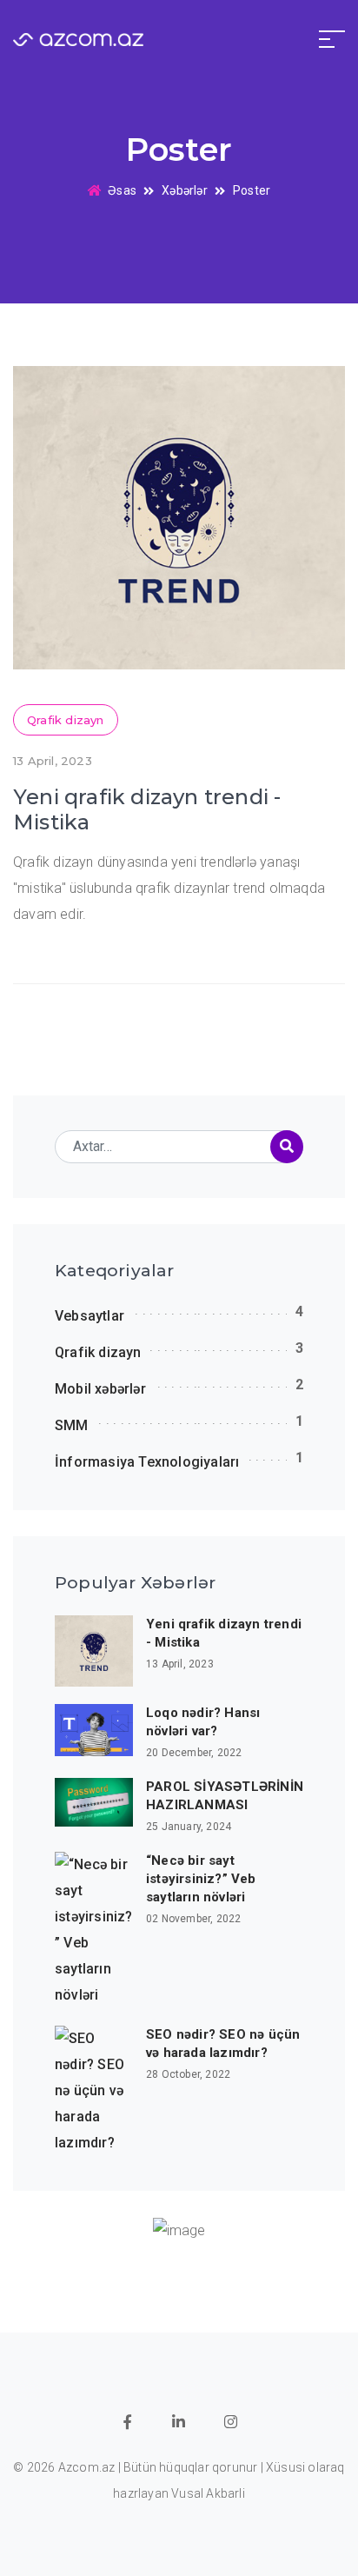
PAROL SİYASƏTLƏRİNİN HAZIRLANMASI (225, 1796)
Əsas (121, 190)
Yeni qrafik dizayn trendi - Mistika (147, 809)
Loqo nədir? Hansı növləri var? (203, 1722)
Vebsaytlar (89, 1316)
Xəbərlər (185, 190)
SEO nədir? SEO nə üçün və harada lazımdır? (223, 2043)
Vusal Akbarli (208, 2493)
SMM (72, 1425)
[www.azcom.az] (78, 39)
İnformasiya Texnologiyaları (147, 1462)
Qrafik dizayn (66, 720)
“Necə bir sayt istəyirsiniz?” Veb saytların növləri (201, 1879)
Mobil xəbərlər (100, 1389)
